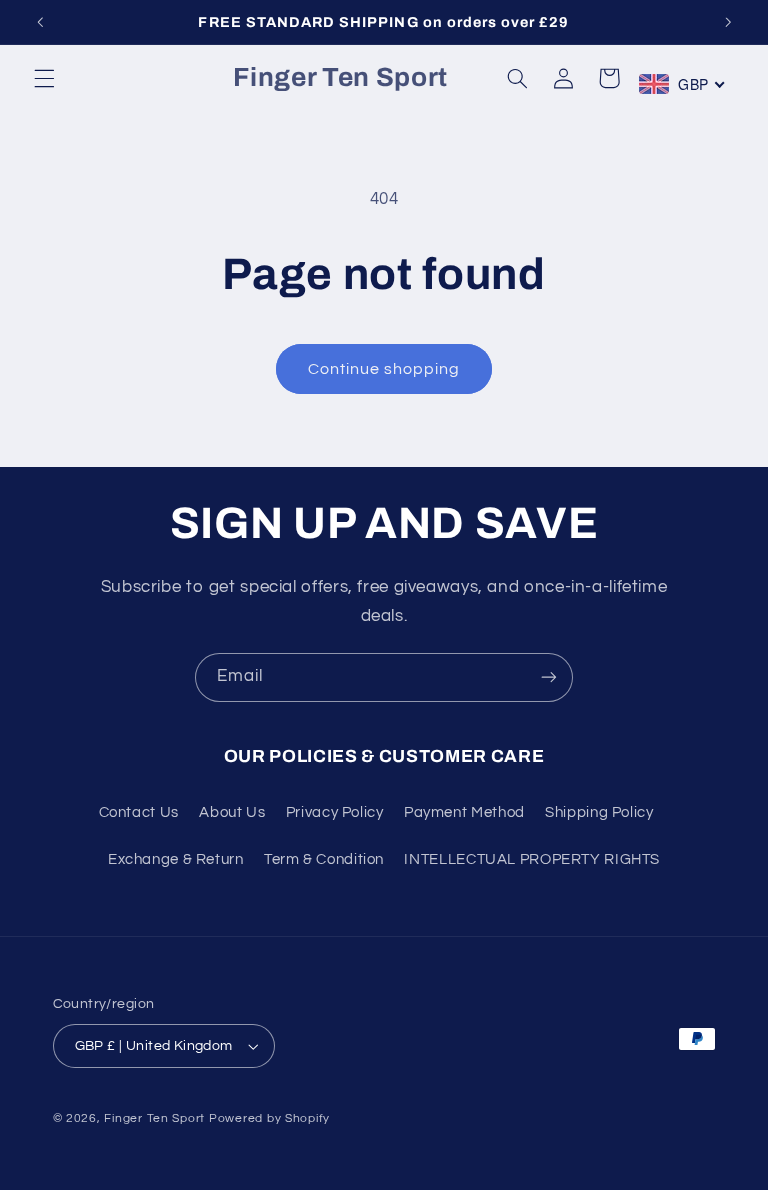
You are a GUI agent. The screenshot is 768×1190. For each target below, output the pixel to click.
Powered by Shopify (269, 1118)
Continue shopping (384, 369)
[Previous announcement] (40, 22)
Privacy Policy (335, 812)
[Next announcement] (728, 22)
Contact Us (139, 812)
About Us (232, 812)
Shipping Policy (599, 812)
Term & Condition (324, 859)
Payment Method (464, 812)
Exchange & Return (176, 859)
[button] (44, 78)
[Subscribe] (549, 677)
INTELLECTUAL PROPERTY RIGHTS (532, 859)
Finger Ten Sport (154, 1118)
